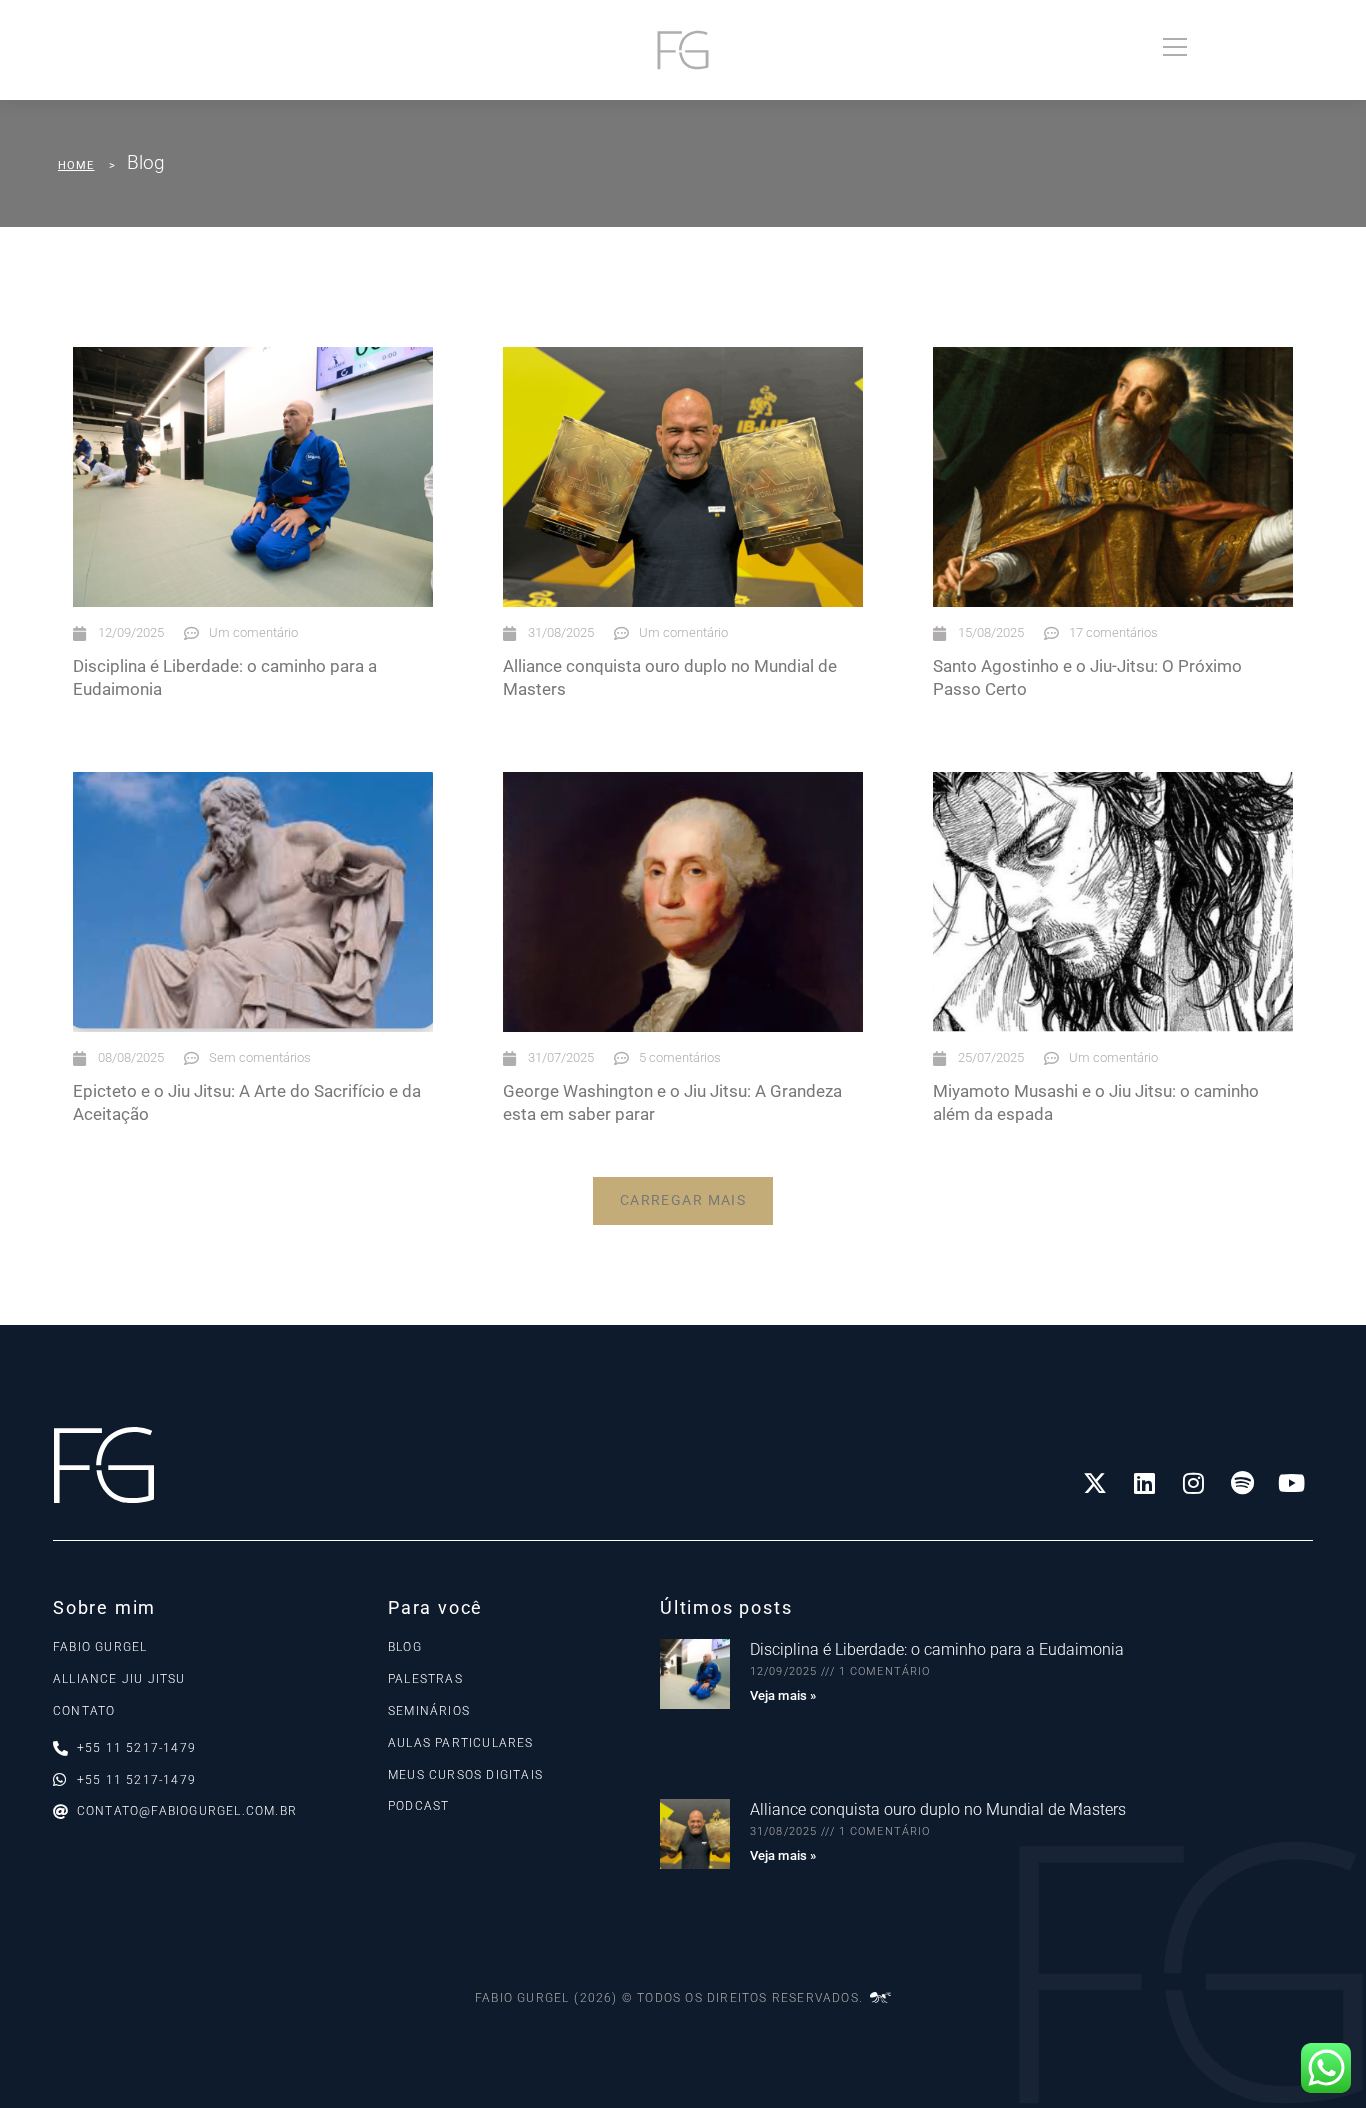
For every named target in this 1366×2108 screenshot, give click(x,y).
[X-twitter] (1095, 1483)
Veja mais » (783, 1695)
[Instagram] (1193, 1483)
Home (76, 165)
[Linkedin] (1144, 1483)
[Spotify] (1242, 1483)
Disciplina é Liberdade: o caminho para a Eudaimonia (937, 1649)
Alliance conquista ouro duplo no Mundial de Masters (938, 1809)
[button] (683, 1201)
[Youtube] (1291, 1483)
